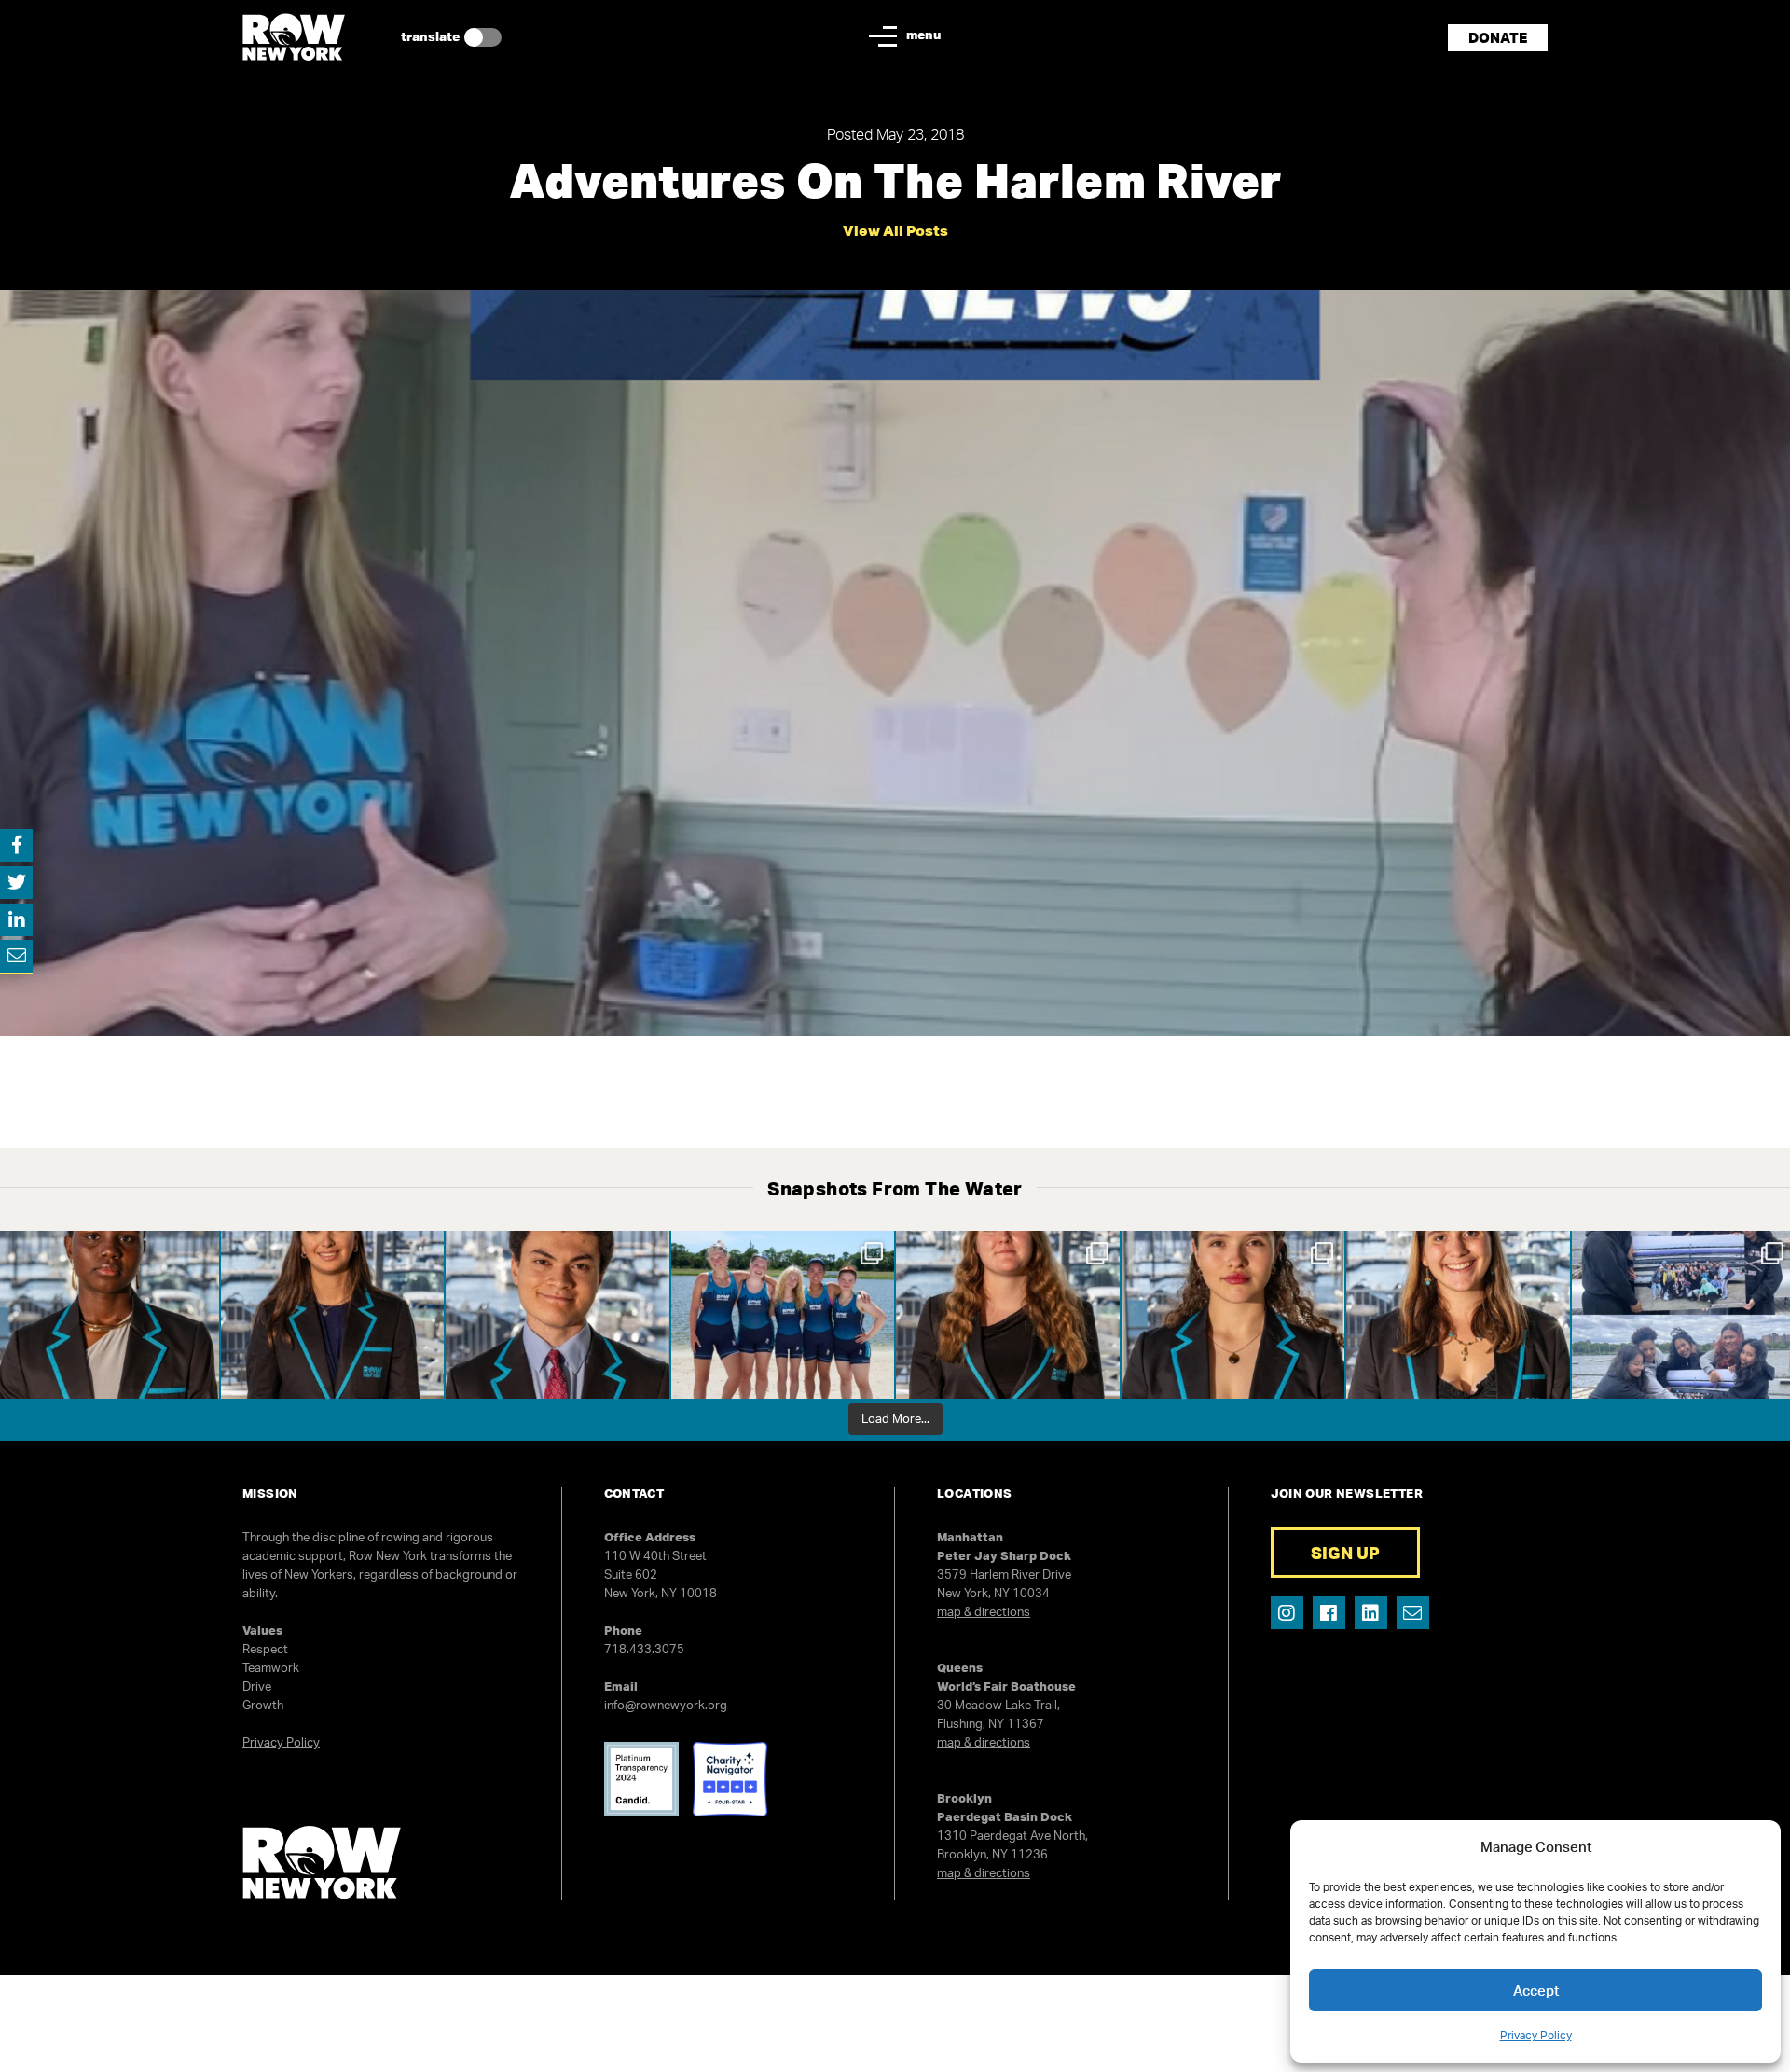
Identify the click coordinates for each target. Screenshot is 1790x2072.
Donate (1498, 38)
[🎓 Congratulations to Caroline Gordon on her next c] (1008, 1315)
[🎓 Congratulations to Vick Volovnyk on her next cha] (1233, 1315)
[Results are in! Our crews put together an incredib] (783, 1315)
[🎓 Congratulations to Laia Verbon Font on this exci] (333, 1315)
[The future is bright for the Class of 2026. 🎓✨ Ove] (1458, 1315)
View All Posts (895, 230)
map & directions (984, 1611)
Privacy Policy (1536, 2035)
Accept (1536, 1990)
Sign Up (1345, 1553)
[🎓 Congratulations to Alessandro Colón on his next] (558, 1315)
